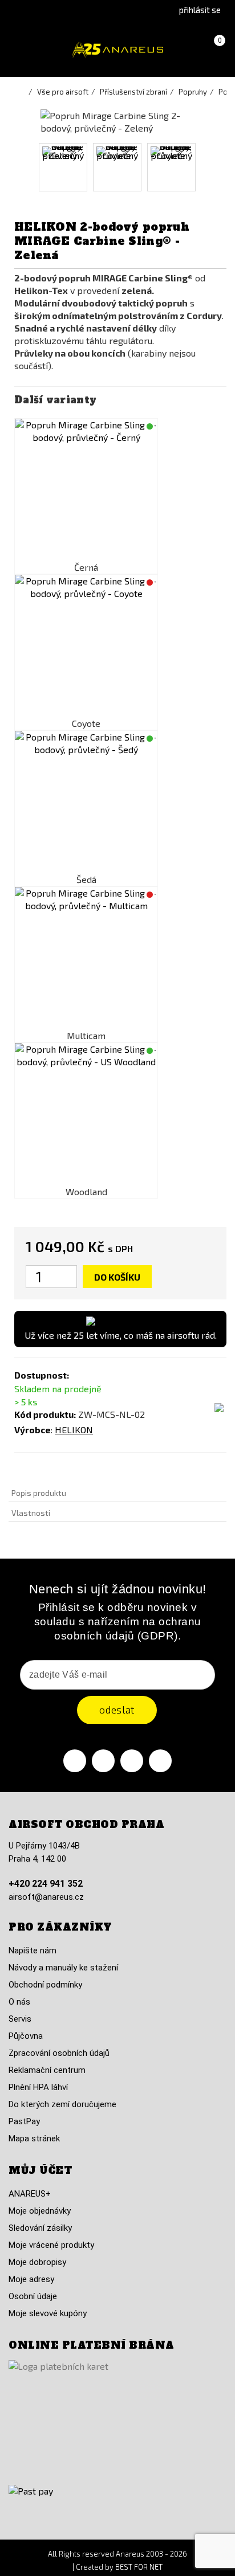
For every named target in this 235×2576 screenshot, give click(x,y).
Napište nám (33, 1951)
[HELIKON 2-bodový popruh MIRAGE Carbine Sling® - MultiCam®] (86, 958)
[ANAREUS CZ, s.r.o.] (117, 50)
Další (207, 167)
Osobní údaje (33, 2296)
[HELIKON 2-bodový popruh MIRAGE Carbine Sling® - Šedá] (86, 802)
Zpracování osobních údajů (59, 2053)
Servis (20, 2019)
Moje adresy (31, 2279)
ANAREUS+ (30, 2194)
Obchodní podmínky (45, 1985)
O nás (19, 2002)
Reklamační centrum (47, 2070)
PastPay (24, 2121)
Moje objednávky (40, 2211)
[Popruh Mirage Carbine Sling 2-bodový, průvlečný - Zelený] (63, 167)
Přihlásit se (200, 10)
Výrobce (33, 1430)
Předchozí (28, 167)
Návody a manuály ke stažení (63, 1968)
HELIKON (74, 1430)
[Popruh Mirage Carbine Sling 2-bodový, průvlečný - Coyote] (117, 167)
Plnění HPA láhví (38, 2087)
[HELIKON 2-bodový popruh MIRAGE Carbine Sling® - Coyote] (86, 646)
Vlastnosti (31, 1513)
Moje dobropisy (37, 2262)
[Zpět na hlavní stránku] (23, 92)
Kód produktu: (45, 1414)
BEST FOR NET (139, 2567)
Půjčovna (26, 2036)
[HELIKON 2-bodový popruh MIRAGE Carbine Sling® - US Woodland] (86, 1114)
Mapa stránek (34, 2139)
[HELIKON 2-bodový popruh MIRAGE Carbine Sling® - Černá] (86, 490)
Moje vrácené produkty (51, 2245)
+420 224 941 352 (46, 1884)
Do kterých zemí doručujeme (62, 2104)
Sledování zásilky (40, 2228)
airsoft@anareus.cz (46, 1897)
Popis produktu (39, 1493)
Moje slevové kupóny (48, 2313)
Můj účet (40, 2170)
